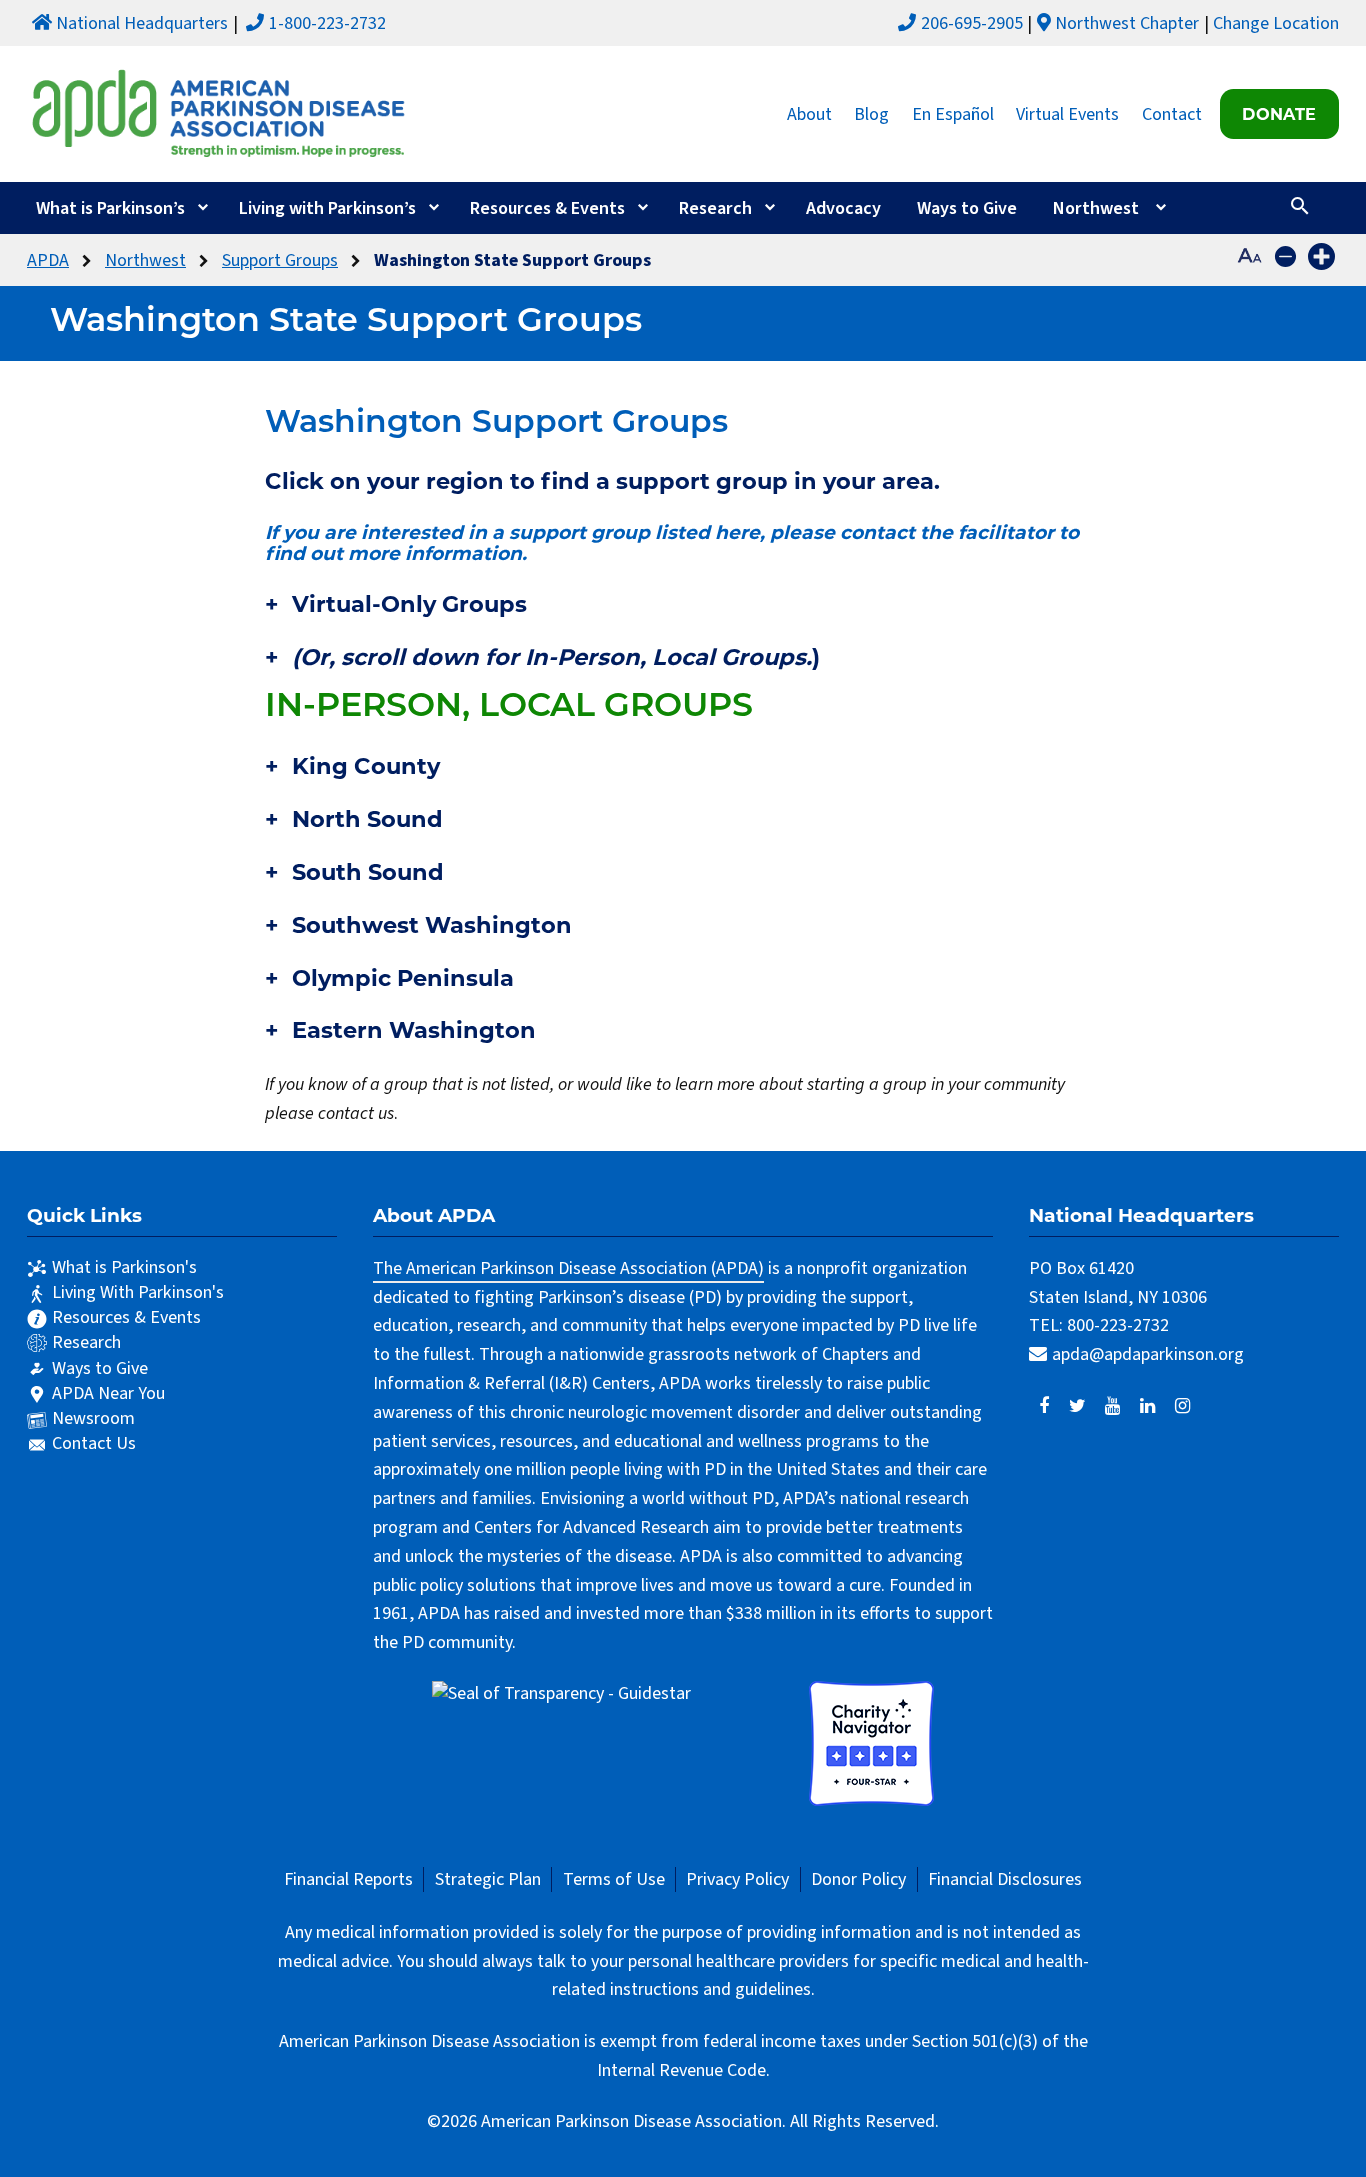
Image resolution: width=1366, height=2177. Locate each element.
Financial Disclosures (1005, 1879)
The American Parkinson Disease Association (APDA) (568, 1268)
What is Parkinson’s (110, 208)
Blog (871, 113)
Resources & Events (547, 208)
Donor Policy (858, 1879)
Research (715, 208)
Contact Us (94, 1443)
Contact (1172, 113)
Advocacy (843, 208)
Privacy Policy (737, 1879)
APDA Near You (108, 1393)
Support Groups (280, 260)
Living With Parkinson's (138, 1292)
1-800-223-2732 (327, 23)
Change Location (1276, 23)
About (809, 113)
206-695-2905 (972, 23)
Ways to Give (967, 208)
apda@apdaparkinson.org (1148, 1354)
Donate (1279, 114)
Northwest (1096, 208)
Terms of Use (614, 1879)
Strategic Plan (488, 1879)
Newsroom (93, 1418)
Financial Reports (348, 1879)
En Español (953, 113)
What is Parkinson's (124, 1267)
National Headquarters (142, 23)
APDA (48, 260)
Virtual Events (1067, 113)
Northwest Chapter (1127, 23)
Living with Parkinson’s (327, 208)
